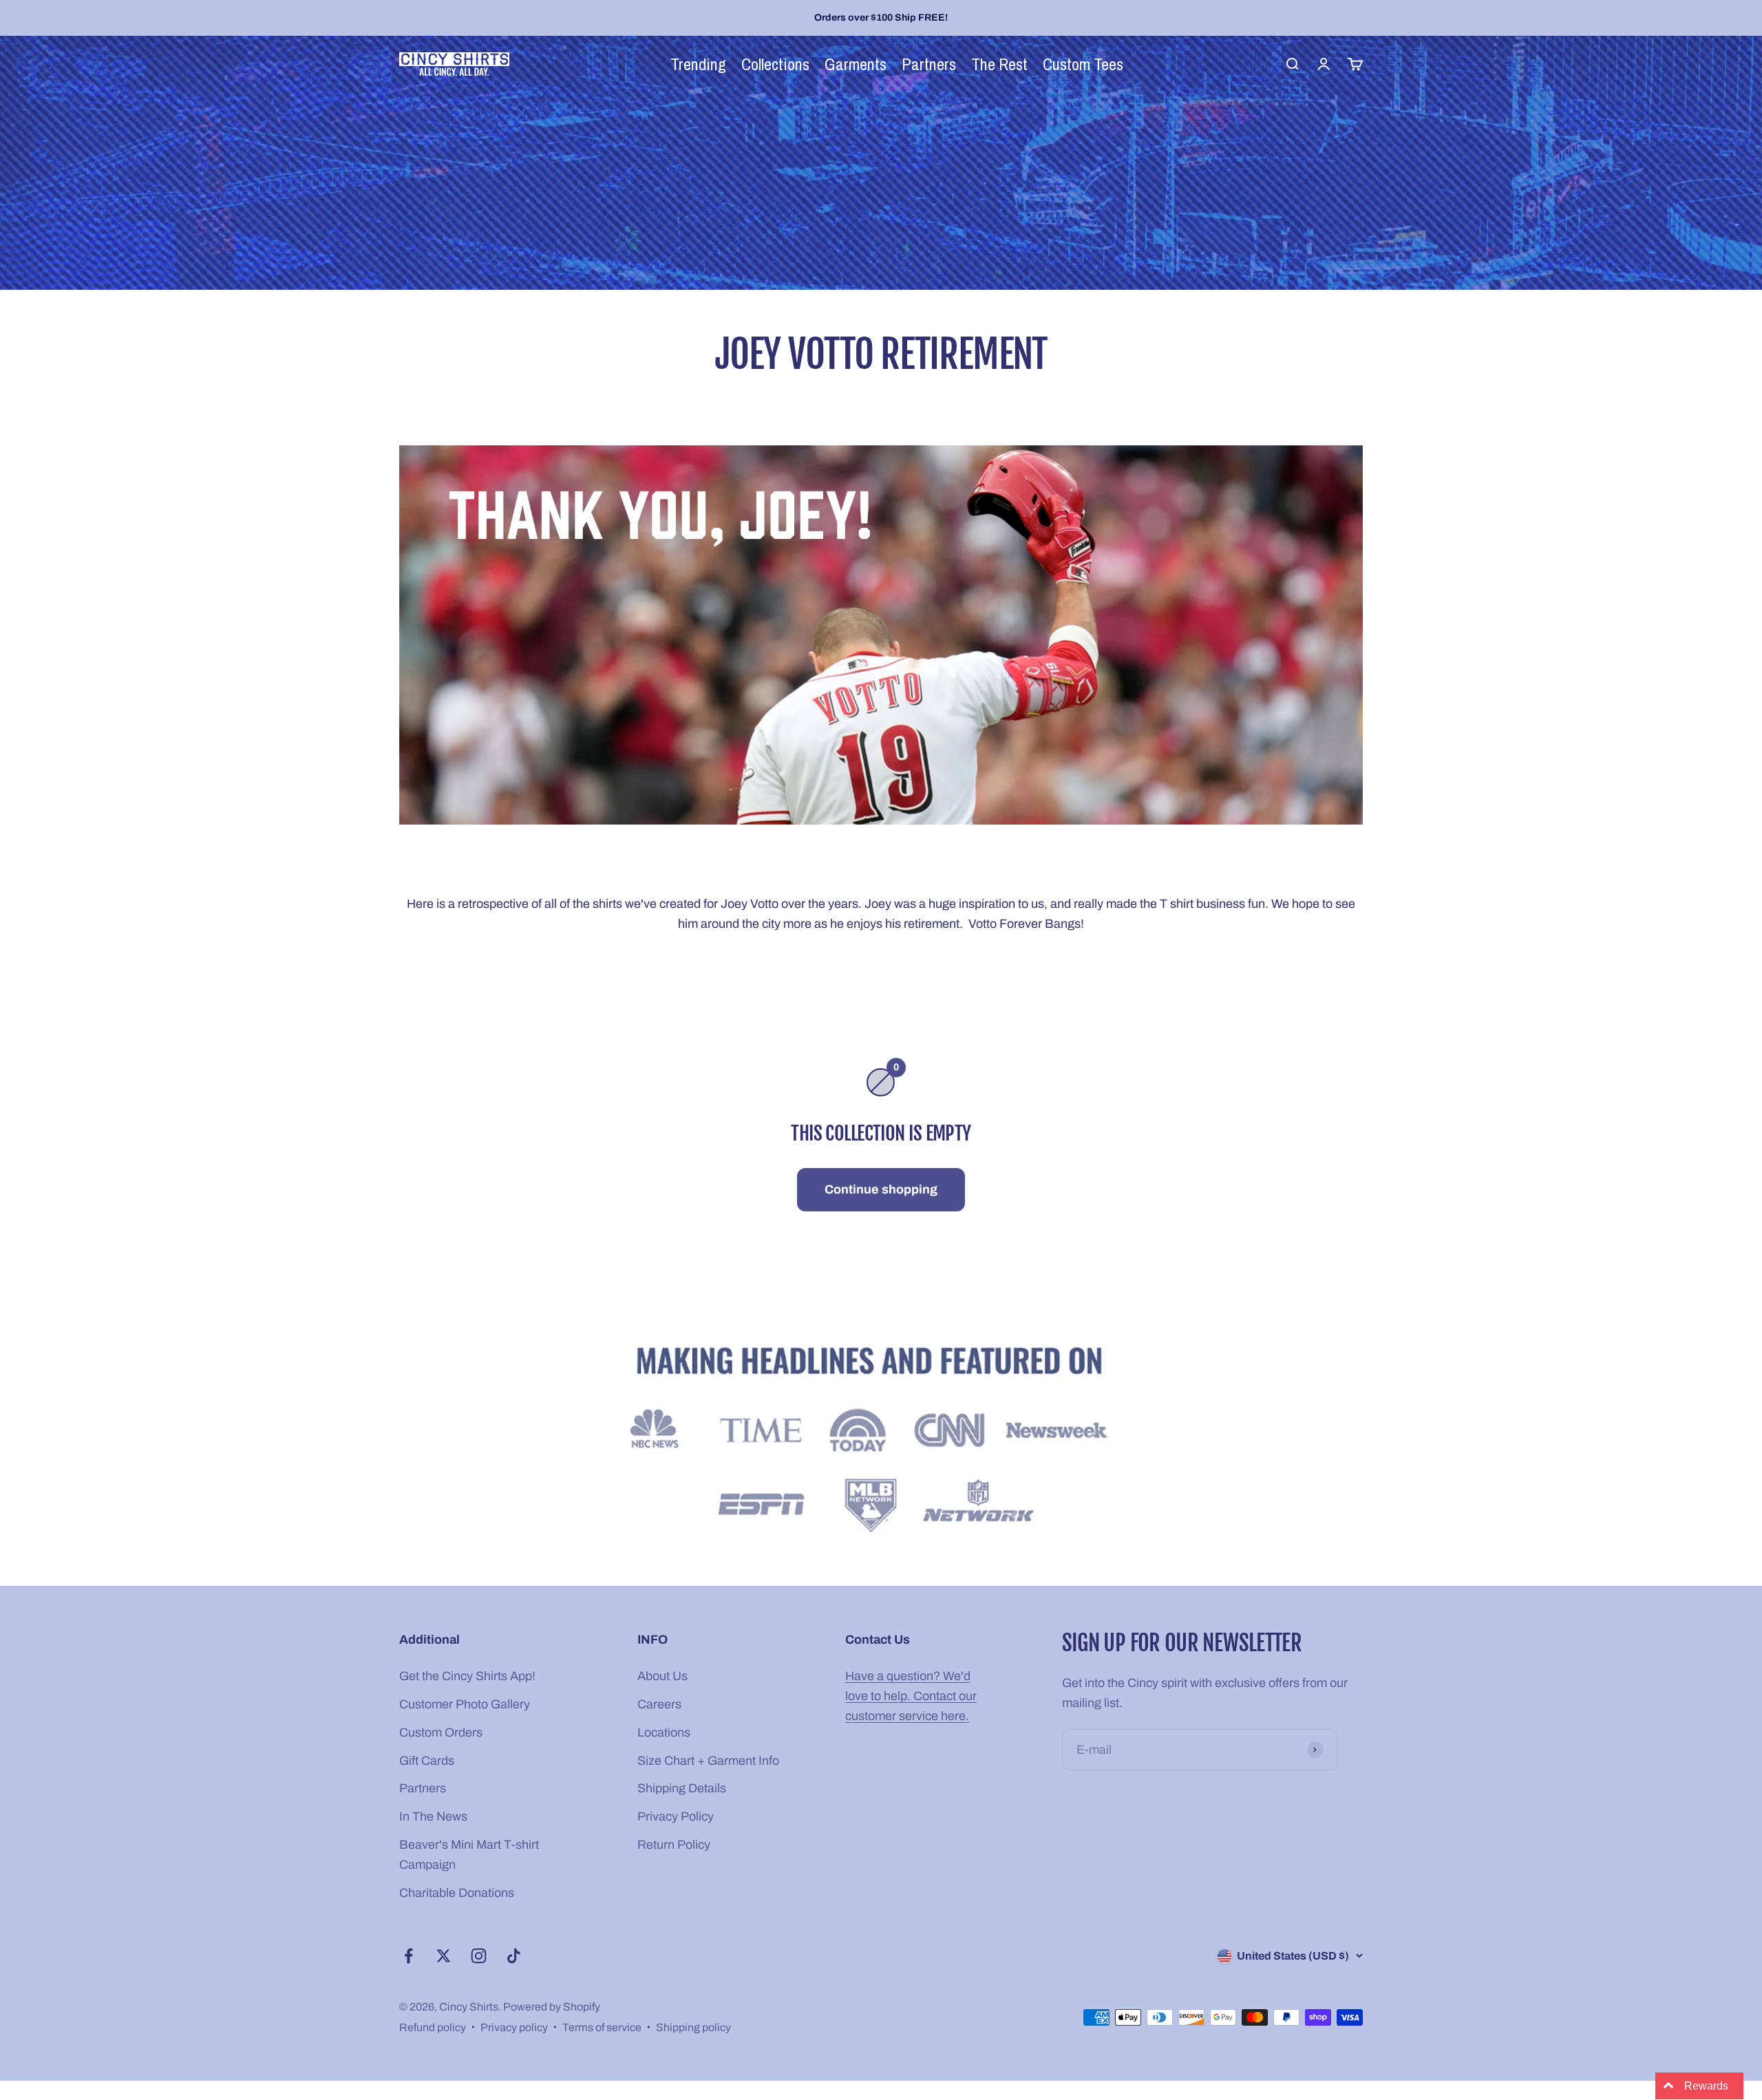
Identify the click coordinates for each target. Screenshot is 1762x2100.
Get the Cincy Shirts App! (467, 1676)
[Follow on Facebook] (408, 1956)
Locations (664, 1732)
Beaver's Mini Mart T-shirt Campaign (469, 1855)
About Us (662, 1676)
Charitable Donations (457, 1893)
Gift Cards (427, 1761)
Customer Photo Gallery (465, 1704)
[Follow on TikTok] (514, 1956)
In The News (433, 1816)
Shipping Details (682, 1788)
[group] (881, 1443)
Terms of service (602, 2027)
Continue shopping (881, 1189)
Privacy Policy (676, 1816)
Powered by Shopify (552, 2007)
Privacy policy (514, 2027)
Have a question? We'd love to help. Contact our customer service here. (911, 1696)
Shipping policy (693, 2027)
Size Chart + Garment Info (708, 1761)
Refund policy (433, 2027)
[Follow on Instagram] (479, 1956)
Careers (659, 1704)
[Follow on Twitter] (444, 1956)
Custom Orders (441, 1732)
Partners (423, 1788)
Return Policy (674, 1845)
